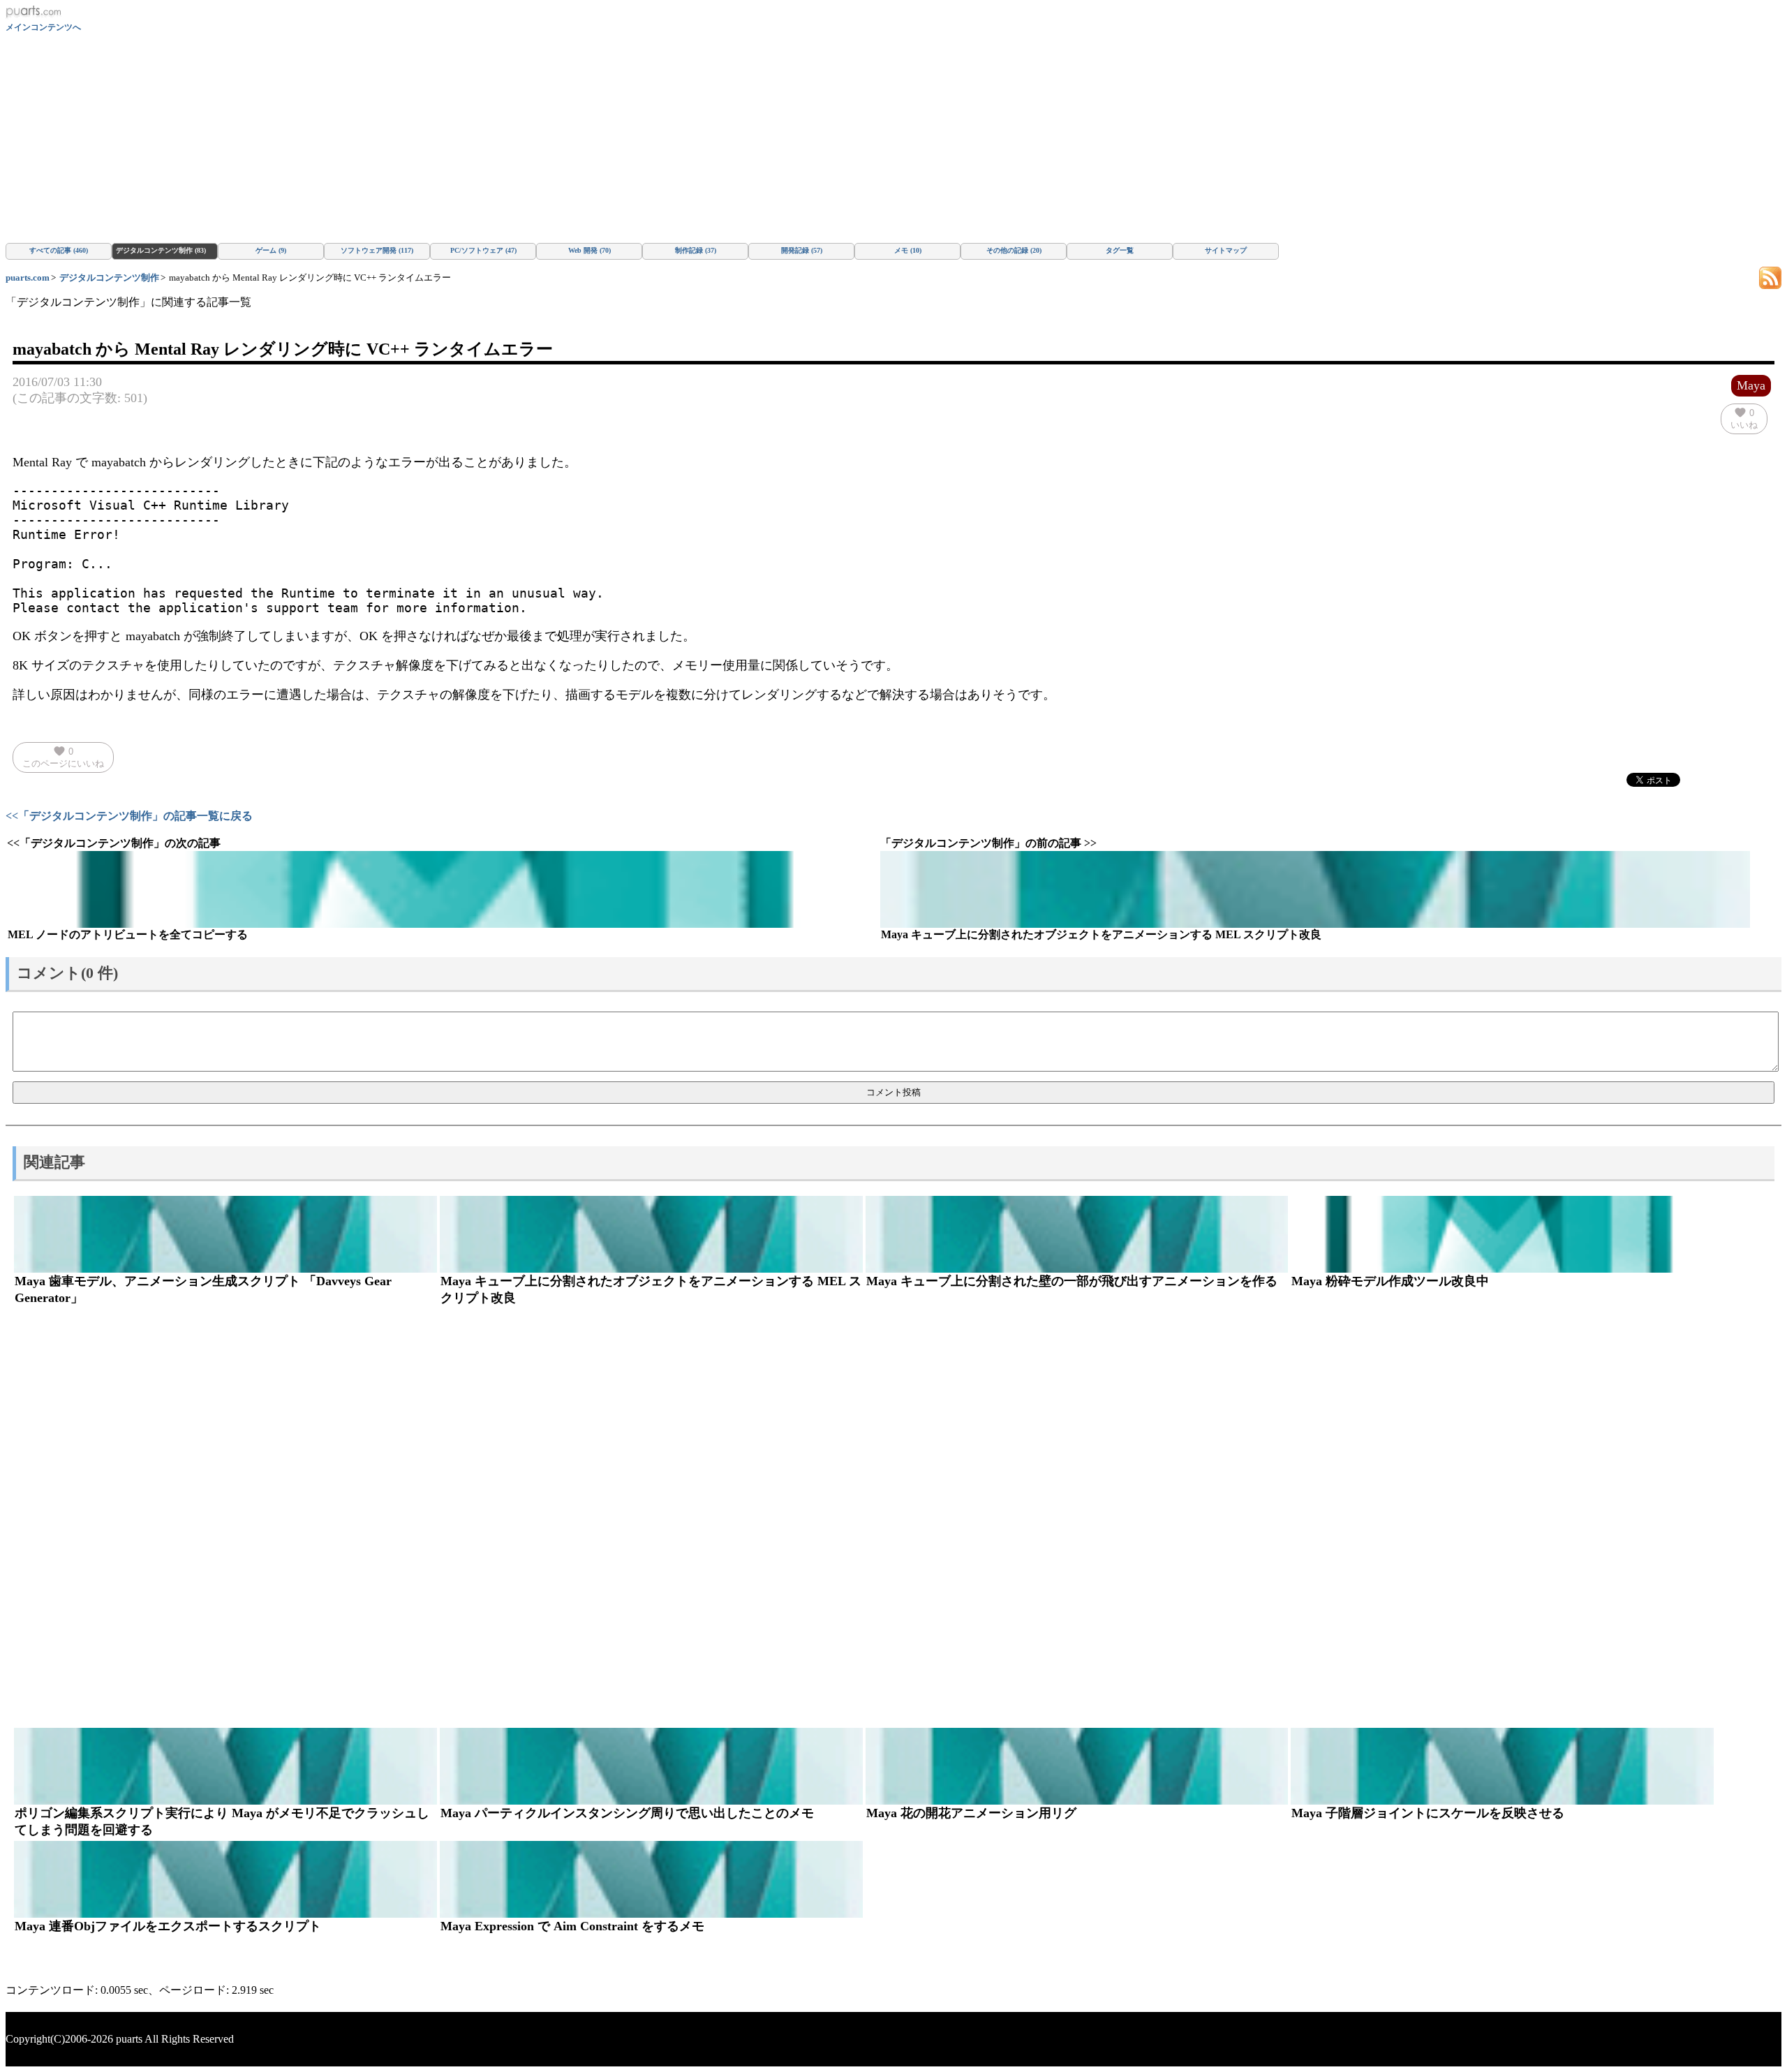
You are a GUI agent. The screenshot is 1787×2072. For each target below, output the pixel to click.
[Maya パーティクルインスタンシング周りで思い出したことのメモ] (651, 1766)
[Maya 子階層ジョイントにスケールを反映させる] (1502, 1766)
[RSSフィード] (1770, 277)
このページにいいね (63, 757)
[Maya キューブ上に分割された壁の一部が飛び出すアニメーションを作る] (1077, 1234)
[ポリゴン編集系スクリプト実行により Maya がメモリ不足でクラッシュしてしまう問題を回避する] (225, 1766)
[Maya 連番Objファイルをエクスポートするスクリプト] (225, 1879)
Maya (1751, 385)
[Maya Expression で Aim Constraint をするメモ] (651, 1879)
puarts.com (28, 277)
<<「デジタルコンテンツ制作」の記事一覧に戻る (129, 816)
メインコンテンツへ (43, 27)
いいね (1744, 418)
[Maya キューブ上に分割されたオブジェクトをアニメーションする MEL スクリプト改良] (1315, 889)
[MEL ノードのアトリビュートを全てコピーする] (442, 889)
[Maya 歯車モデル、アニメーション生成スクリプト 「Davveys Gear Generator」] (225, 1234)
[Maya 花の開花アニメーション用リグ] (1077, 1766)
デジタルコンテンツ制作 (109, 277)
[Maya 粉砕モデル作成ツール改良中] (1502, 1234)
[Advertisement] (893, 138)
